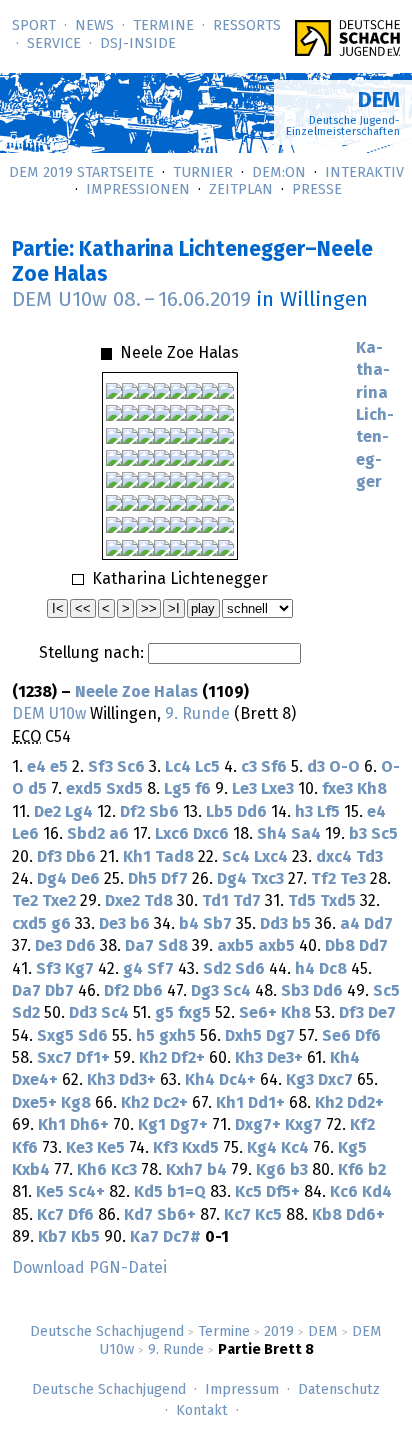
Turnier (203, 173)
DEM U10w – (131, 300)
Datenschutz (339, 1390)
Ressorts (247, 26)
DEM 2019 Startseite (81, 173)
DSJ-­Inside (138, 44)
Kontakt (202, 1411)
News (94, 26)
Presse (317, 190)
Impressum (242, 1390)
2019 (279, 1332)
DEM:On (279, 173)
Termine (163, 26)
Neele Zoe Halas (136, 692)
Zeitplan (241, 190)
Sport (34, 26)
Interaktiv (364, 173)
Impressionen (138, 190)
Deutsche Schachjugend (107, 1332)
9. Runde (176, 1350)
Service (54, 44)
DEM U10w (49, 714)
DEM (323, 1332)
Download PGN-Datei (89, 1268)
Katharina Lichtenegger (375, 415)
